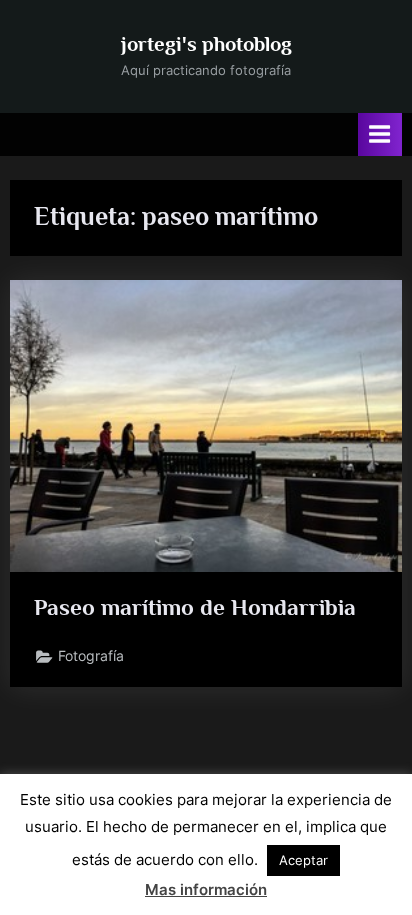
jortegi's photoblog (206, 44)
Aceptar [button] (303, 860)
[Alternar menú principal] (380, 134)
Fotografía (91, 656)
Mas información (206, 889)
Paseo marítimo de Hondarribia (195, 607)
